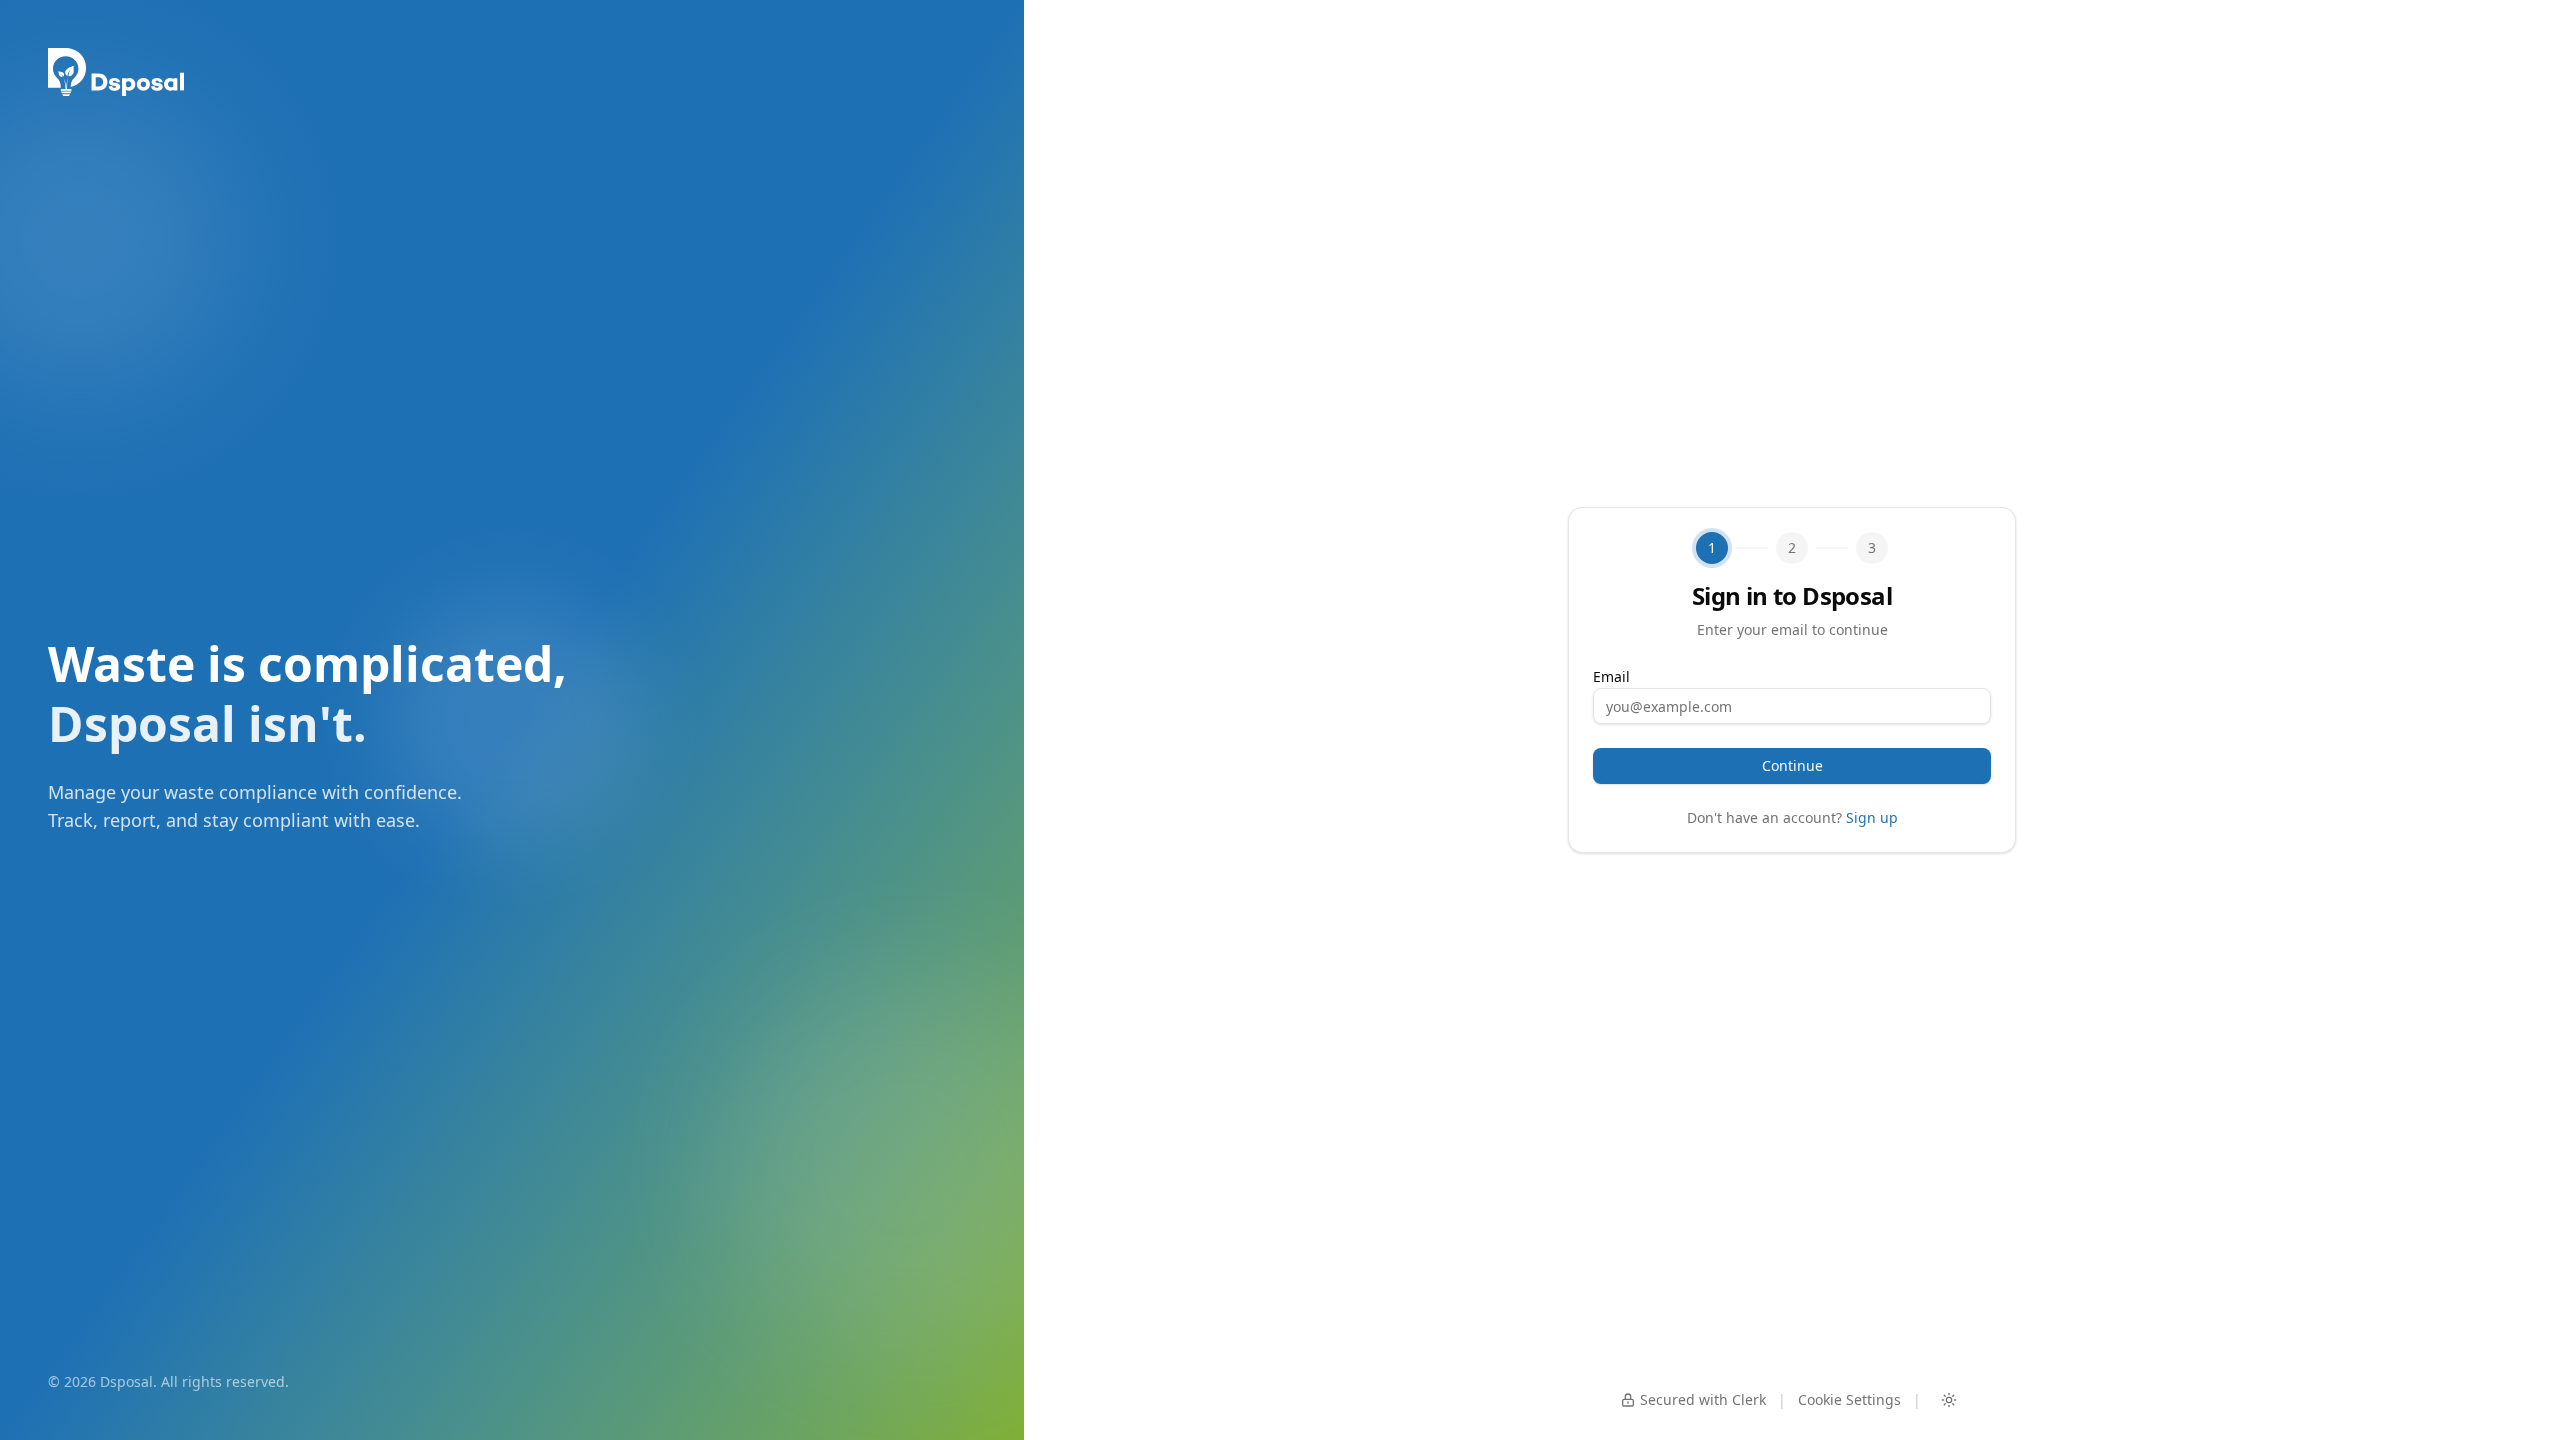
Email (1611, 676)
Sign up (1872, 817)
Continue (1792, 765)
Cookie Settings (1849, 1399)
